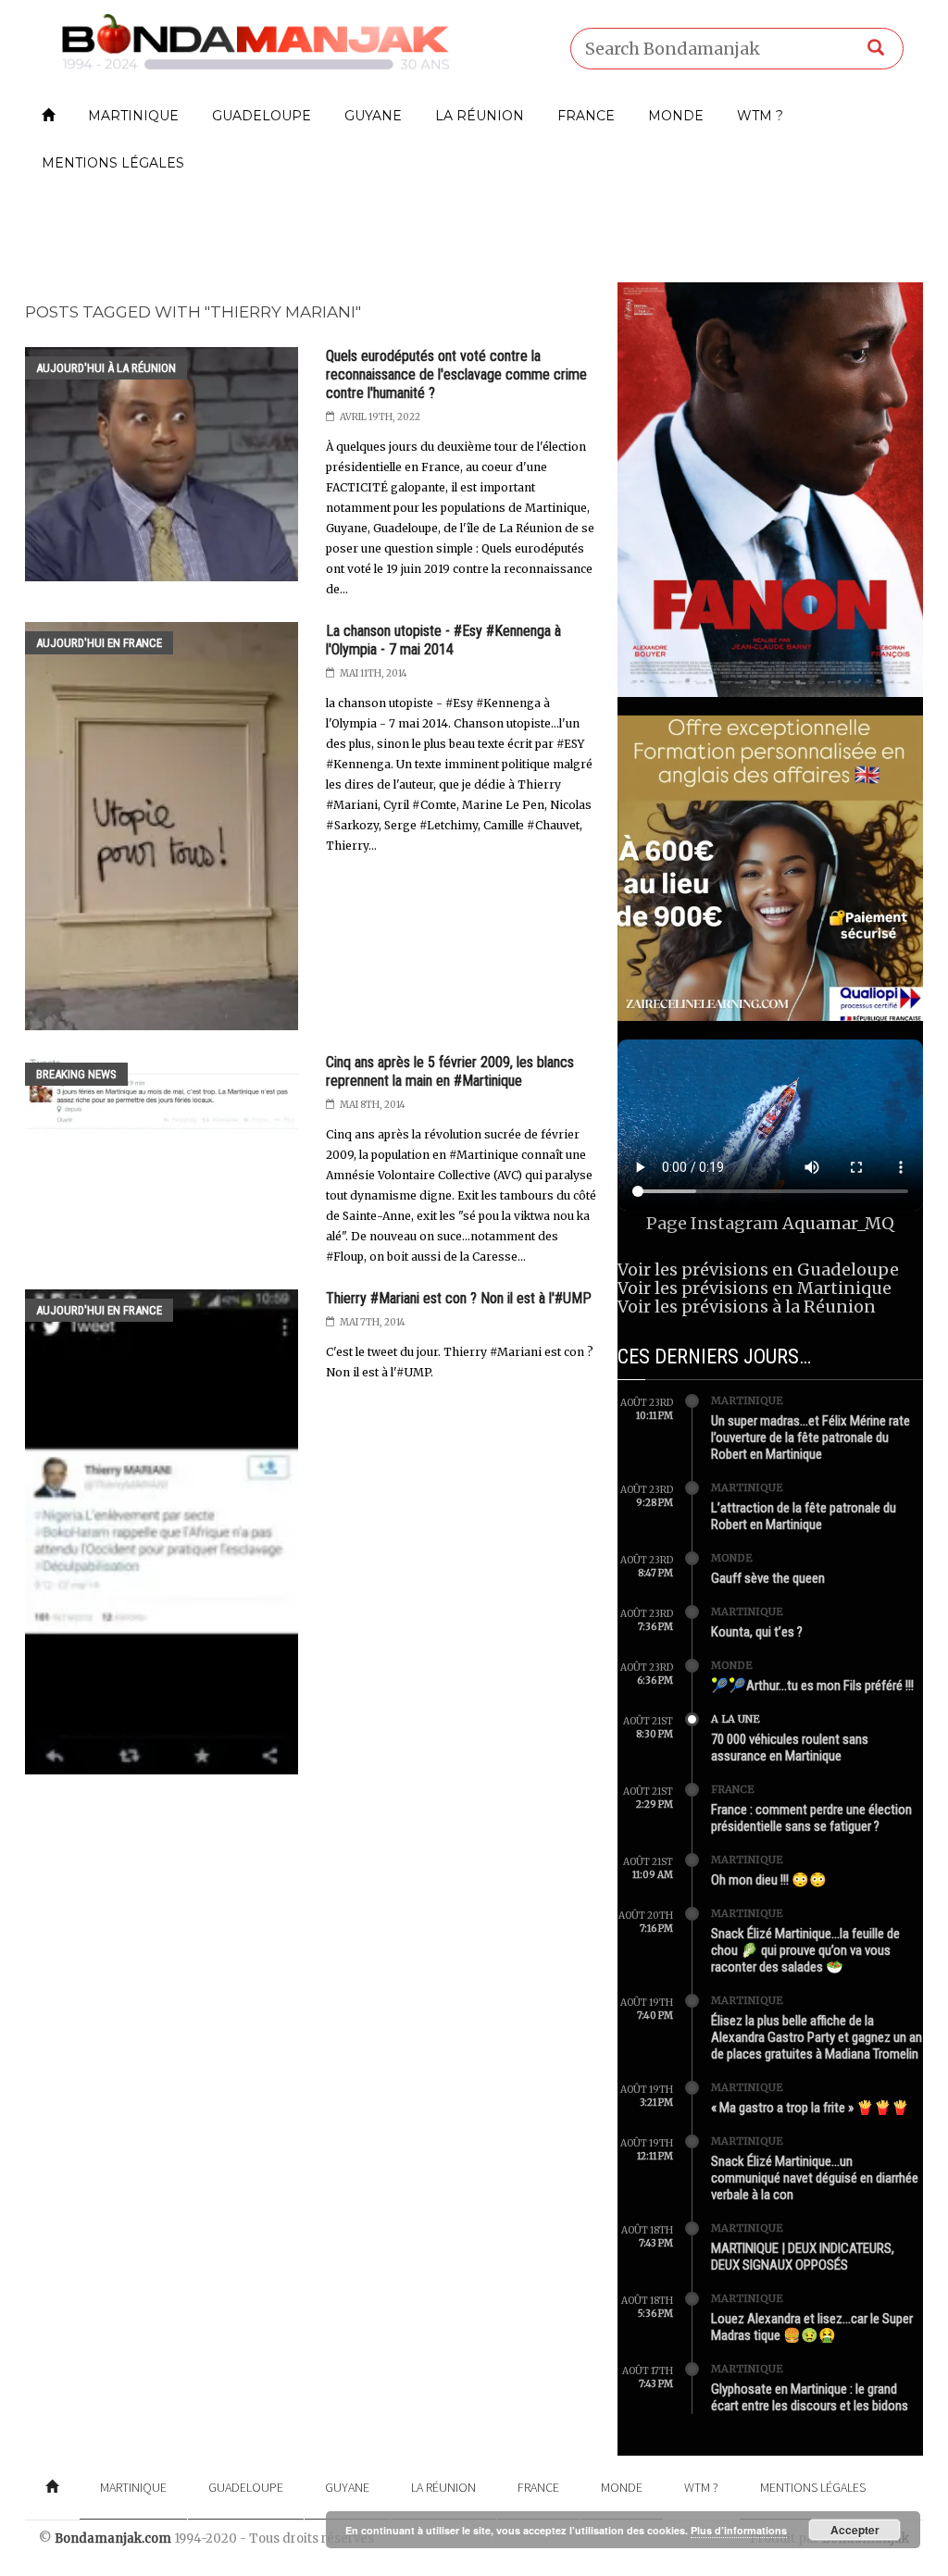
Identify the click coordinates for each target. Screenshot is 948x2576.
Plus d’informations (739, 2530)
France (586, 116)
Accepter (855, 2530)
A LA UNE (736, 1719)
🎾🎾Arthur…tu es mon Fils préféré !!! (812, 1686)
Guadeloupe (262, 116)
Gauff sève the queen (768, 1578)
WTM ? (760, 116)
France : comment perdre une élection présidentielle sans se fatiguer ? (811, 1818)
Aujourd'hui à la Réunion (106, 368)
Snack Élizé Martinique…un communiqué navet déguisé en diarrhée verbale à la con (815, 2178)
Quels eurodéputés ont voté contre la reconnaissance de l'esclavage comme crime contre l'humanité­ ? (456, 374)
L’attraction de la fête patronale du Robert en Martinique (804, 1516)
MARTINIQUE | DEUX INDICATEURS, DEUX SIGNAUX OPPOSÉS (803, 2257)
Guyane (373, 116)
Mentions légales (113, 163)
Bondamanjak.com (113, 2539)
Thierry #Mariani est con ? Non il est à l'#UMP (459, 1298)
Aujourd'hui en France (99, 643)
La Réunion (480, 116)
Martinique (133, 116)
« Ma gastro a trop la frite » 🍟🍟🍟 (810, 2108)
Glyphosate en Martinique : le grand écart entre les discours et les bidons (810, 2397)
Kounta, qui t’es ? (757, 1632)
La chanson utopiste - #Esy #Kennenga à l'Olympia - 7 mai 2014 (443, 640)
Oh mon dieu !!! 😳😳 (769, 1880)
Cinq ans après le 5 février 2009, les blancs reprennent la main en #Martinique (450, 1071)
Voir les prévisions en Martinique (755, 1288)
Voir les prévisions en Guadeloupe (758, 1269)
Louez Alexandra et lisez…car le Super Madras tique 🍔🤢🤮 (812, 2327)
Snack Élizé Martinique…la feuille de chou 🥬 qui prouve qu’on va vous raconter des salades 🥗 (805, 1950)
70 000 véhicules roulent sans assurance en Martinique (790, 1748)
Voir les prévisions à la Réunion (747, 1307)
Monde (676, 116)
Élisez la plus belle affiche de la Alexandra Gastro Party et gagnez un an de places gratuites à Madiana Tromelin (817, 2037)
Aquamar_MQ (838, 1223)
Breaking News (76, 1074)
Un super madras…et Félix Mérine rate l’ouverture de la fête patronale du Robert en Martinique (811, 1437)
